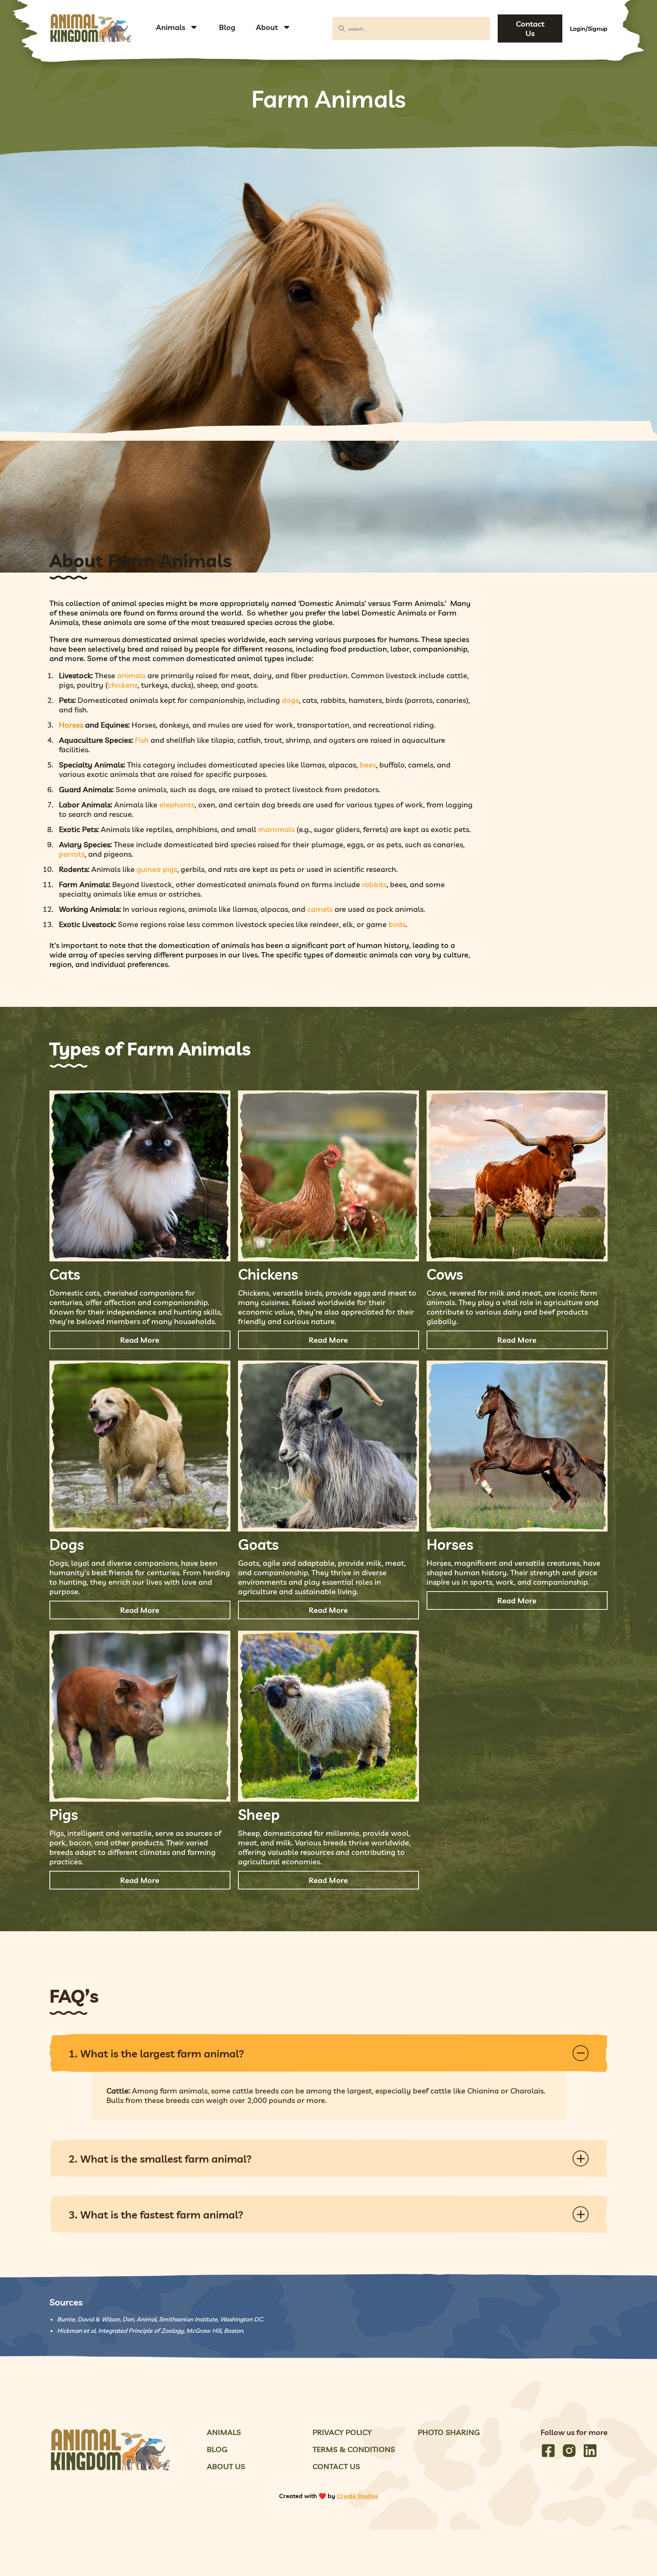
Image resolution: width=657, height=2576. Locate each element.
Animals (171, 27)
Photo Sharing (449, 2432)
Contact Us (530, 28)
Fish (142, 740)
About (267, 27)
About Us (226, 2466)
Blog (227, 27)
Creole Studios (358, 2496)
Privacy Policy (342, 2432)
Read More (140, 1340)
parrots (72, 854)
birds (397, 924)
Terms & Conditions (354, 2449)
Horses (71, 725)
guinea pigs (157, 869)
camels (320, 909)
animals (131, 675)
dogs (290, 700)
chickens (123, 685)
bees (368, 765)
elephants (177, 805)
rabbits (374, 884)
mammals (276, 829)
